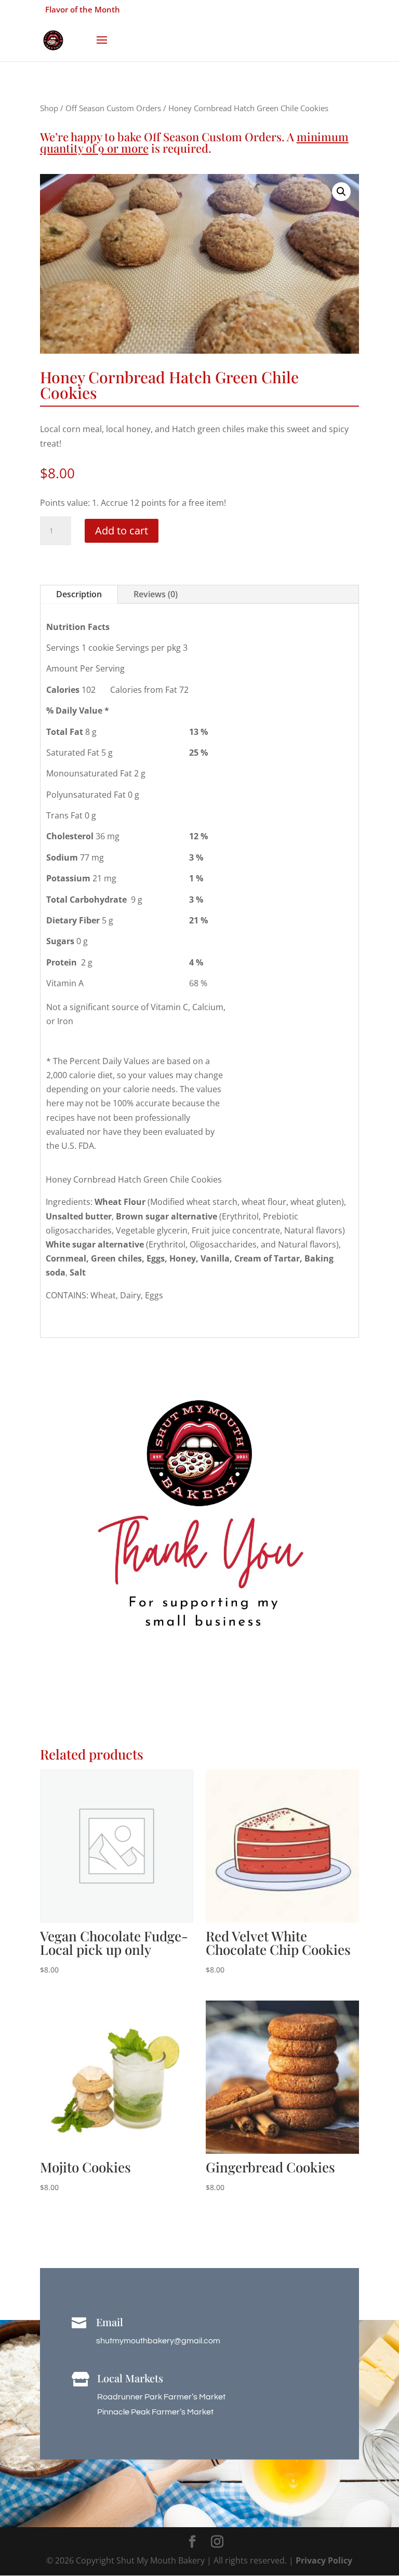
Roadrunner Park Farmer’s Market (161, 2397)
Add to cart (122, 531)
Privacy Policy (324, 2560)
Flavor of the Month (83, 9)
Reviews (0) (156, 594)
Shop (49, 108)
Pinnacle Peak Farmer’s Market (155, 2412)
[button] (341, 192)
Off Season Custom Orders (113, 108)
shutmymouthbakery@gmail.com (158, 2341)
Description (79, 594)
